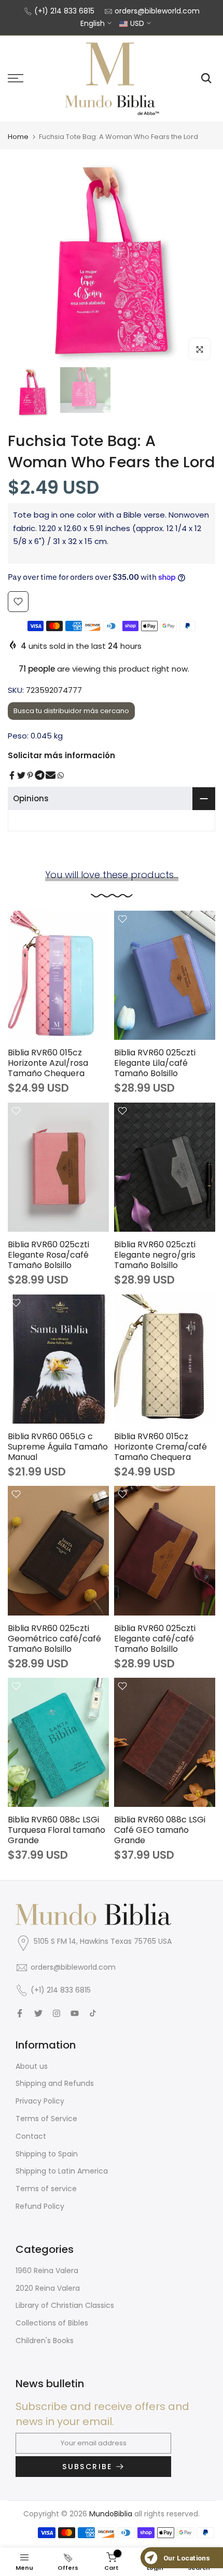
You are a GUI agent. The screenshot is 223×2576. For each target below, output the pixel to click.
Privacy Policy (40, 2101)
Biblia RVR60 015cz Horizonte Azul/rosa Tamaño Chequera (48, 1063)
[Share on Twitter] (21, 775)
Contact (31, 2136)
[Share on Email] (51, 775)
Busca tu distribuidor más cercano (71, 711)
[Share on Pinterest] (30, 775)
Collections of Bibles (52, 2323)
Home (18, 137)
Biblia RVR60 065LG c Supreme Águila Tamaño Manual (58, 1447)
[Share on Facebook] (12, 775)
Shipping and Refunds (55, 2083)
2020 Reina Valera (48, 2288)
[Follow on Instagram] (57, 2013)
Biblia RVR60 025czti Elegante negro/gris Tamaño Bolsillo (155, 1255)
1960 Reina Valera (47, 2271)
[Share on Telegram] (40, 775)
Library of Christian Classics (65, 2305)
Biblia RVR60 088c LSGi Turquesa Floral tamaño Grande (57, 1830)
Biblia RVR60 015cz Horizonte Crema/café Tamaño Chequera (161, 1447)
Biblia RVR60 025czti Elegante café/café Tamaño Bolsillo (155, 1639)
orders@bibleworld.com (157, 11)
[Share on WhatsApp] (61, 775)
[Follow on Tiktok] (93, 2013)
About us (32, 2066)
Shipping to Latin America (62, 2171)
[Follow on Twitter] (38, 2013)
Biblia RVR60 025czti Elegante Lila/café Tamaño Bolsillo (155, 1063)
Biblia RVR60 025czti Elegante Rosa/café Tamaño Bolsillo (48, 1255)
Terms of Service (46, 2119)
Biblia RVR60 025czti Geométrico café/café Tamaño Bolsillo (54, 1639)
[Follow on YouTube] (75, 2013)
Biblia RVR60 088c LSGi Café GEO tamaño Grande (160, 1830)
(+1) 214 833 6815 (64, 11)
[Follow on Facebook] (20, 2013)
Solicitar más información (61, 755)
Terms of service (46, 2189)
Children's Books (45, 2341)
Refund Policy (40, 2206)
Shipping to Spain (47, 2154)
